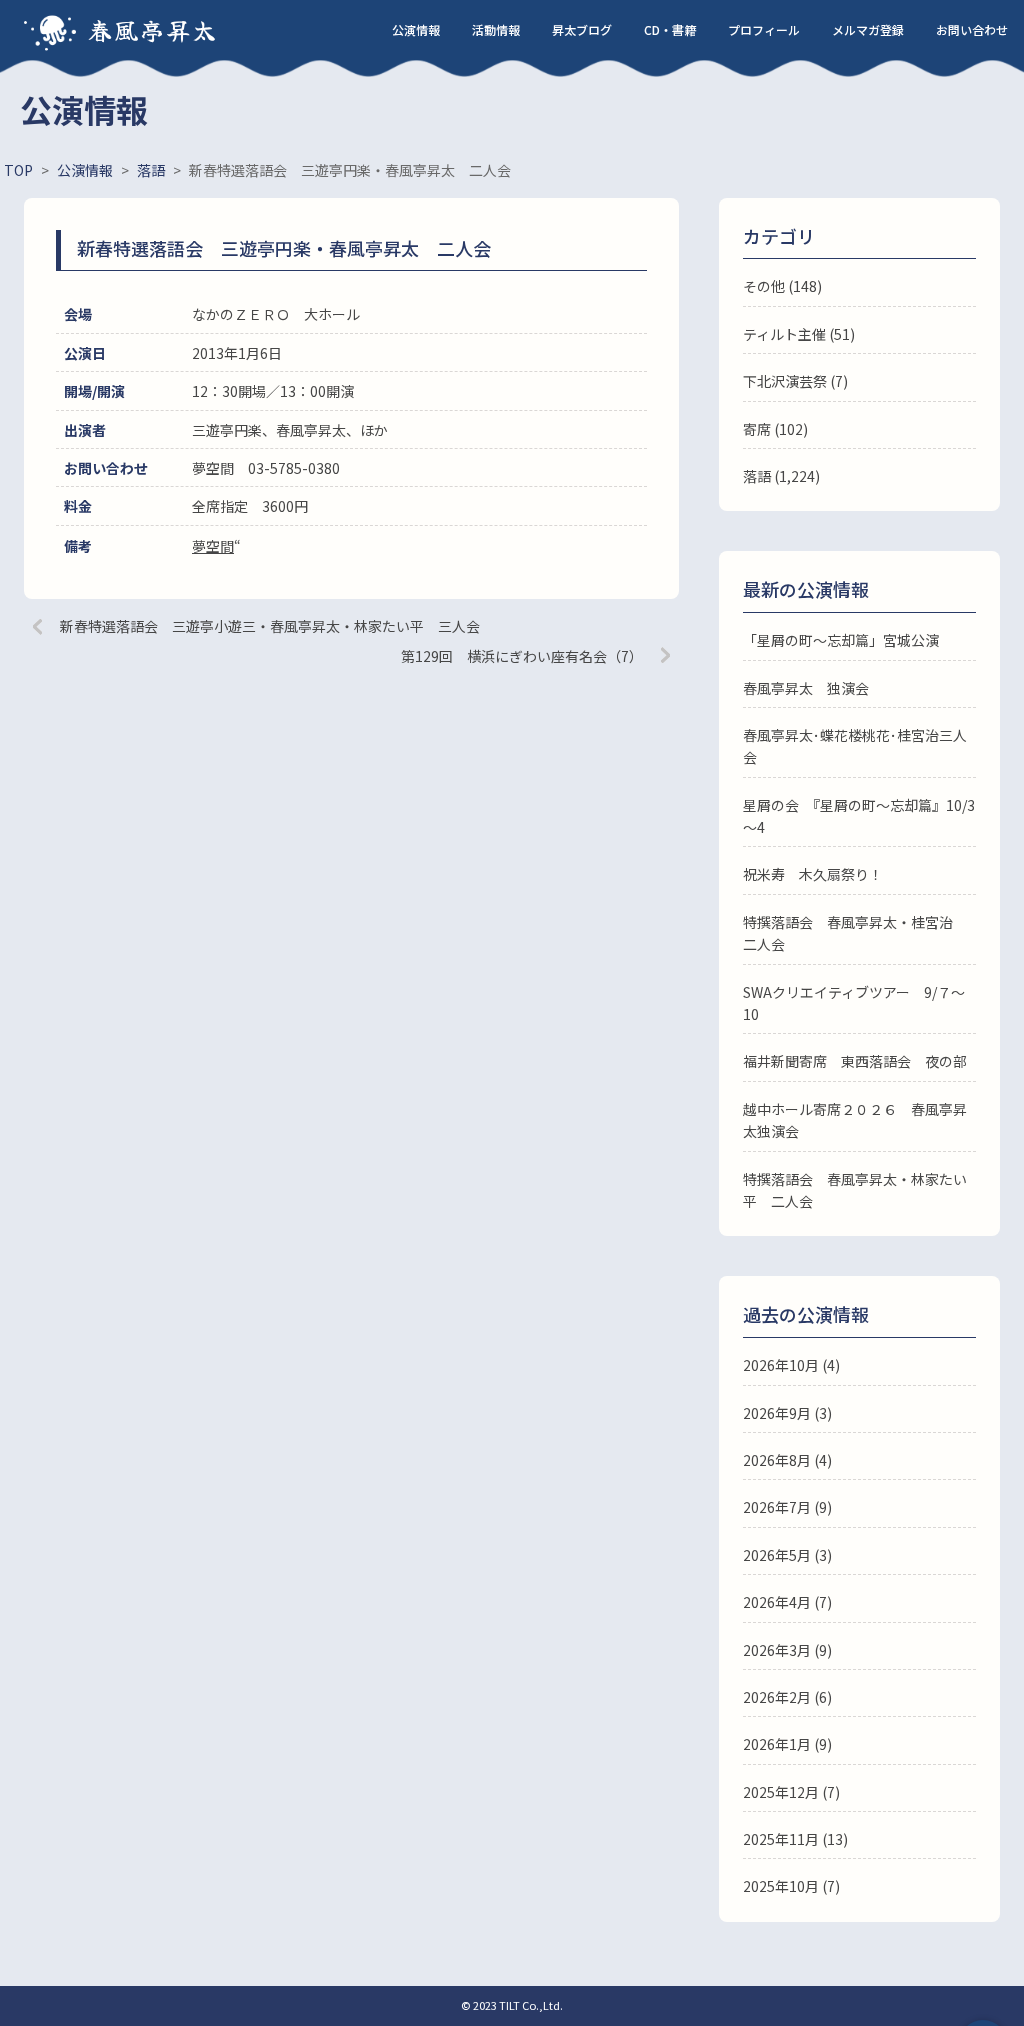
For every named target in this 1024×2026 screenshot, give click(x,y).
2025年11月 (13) (795, 1839)
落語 (757, 476)
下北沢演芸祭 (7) (795, 381)
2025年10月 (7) (791, 1886)
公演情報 (416, 29)
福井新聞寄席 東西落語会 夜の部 (855, 1061)
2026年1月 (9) (787, 1744)
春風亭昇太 (153, 29)
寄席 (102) (775, 429)
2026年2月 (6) (787, 1697)
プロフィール (764, 29)
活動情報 (496, 29)
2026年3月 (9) (787, 1650)
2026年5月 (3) (787, 1555)
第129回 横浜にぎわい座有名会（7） (522, 656)
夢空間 (213, 546)
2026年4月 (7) (787, 1602)
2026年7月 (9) (787, 1507)
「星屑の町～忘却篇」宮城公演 (841, 640)
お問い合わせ (972, 29)
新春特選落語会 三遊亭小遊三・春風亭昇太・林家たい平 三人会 (270, 626)
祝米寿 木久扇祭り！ (813, 874)
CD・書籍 (670, 29)
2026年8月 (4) (787, 1460)
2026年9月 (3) (787, 1413)
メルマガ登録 (868, 29)
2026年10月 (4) (791, 1365)
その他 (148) (782, 286)
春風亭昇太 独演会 (806, 688)
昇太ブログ (582, 29)
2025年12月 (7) (791, 1792)
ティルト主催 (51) (799, 334)
